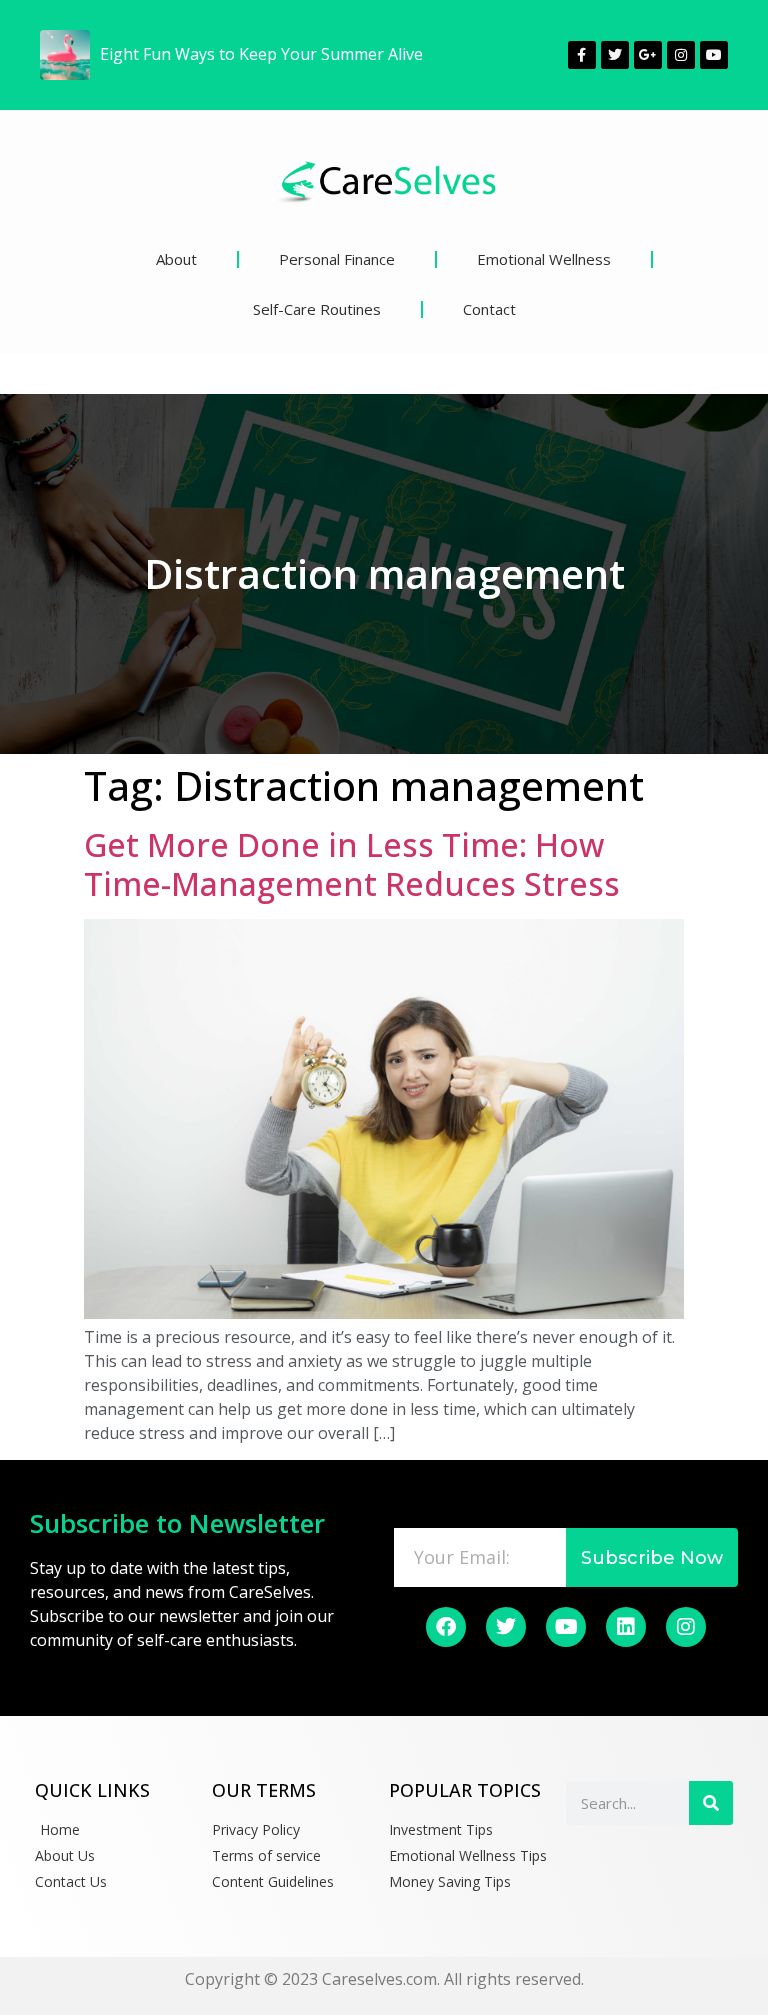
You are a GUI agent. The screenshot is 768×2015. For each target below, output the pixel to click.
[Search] (711, 1803)
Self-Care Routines (317, 309)
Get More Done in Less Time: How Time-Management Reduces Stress (352, 863)
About (176, 259)
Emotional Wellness (544, 259)
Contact (489, 309)
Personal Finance (337, 259)
